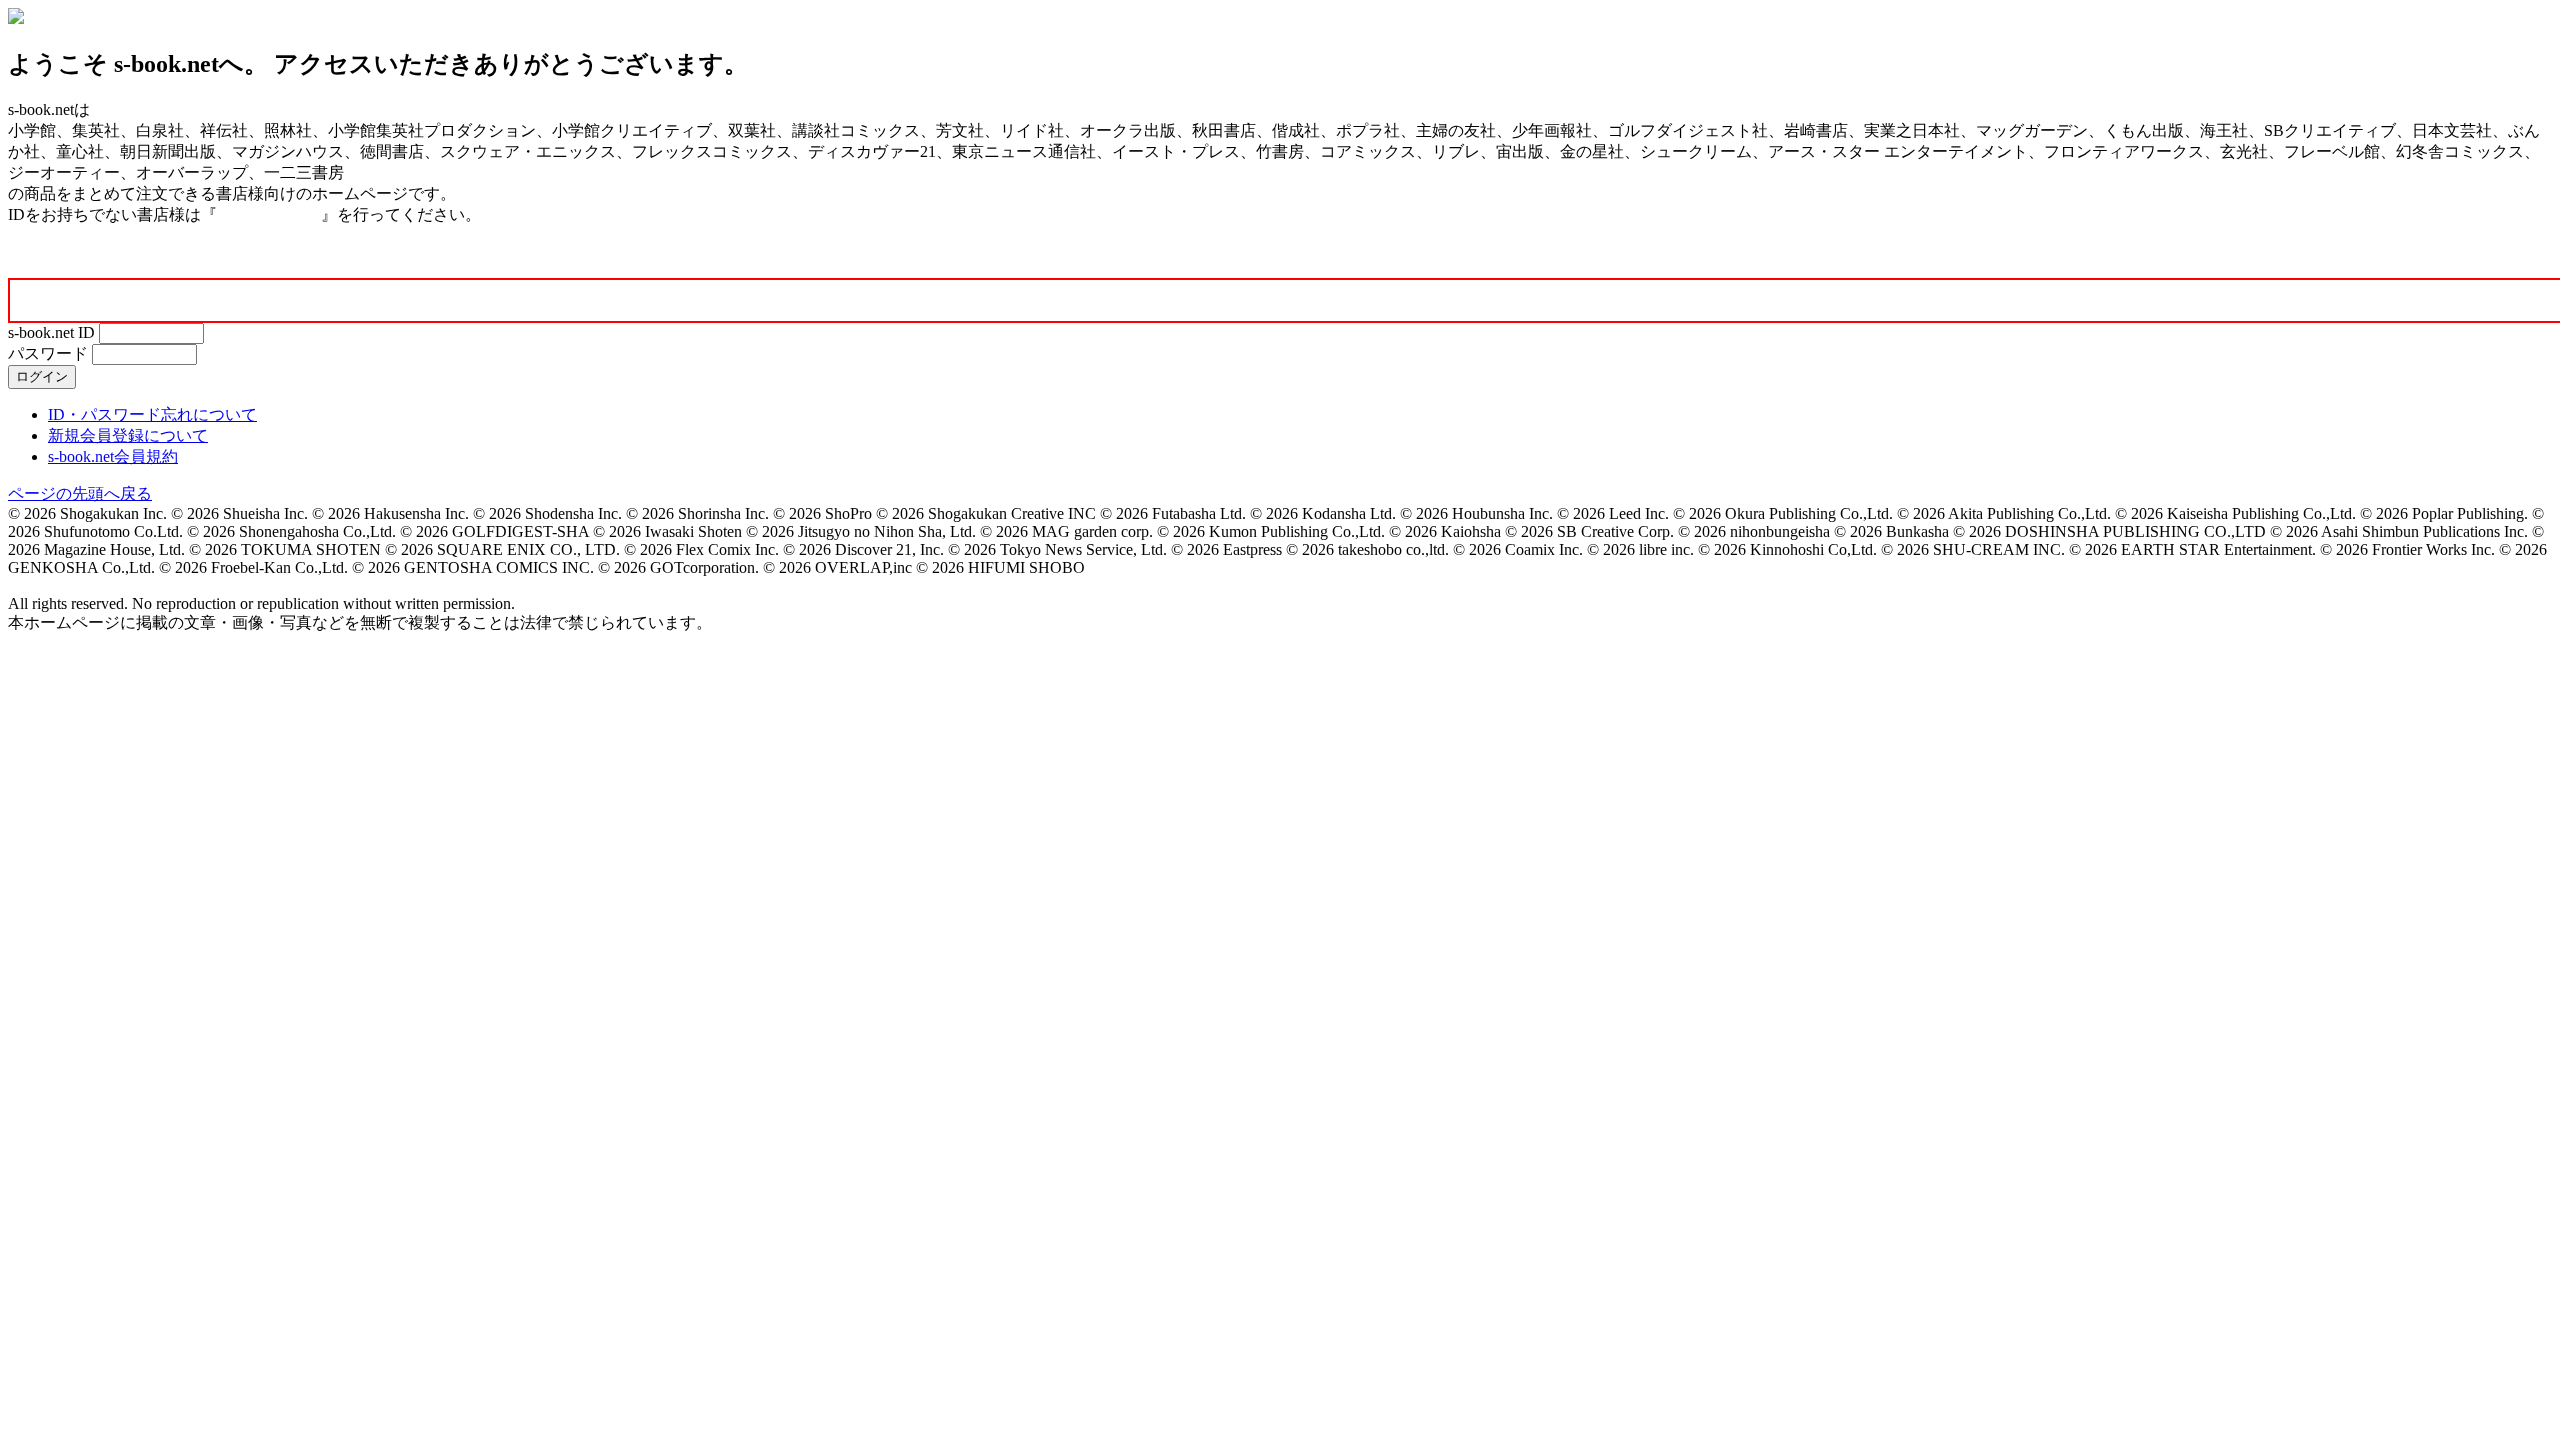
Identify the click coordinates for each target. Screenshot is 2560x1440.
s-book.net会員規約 (113, 456)
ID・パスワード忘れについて (152, 414)
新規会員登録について (128, 435)
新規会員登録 (269, 214)
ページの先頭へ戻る (80, 493)
